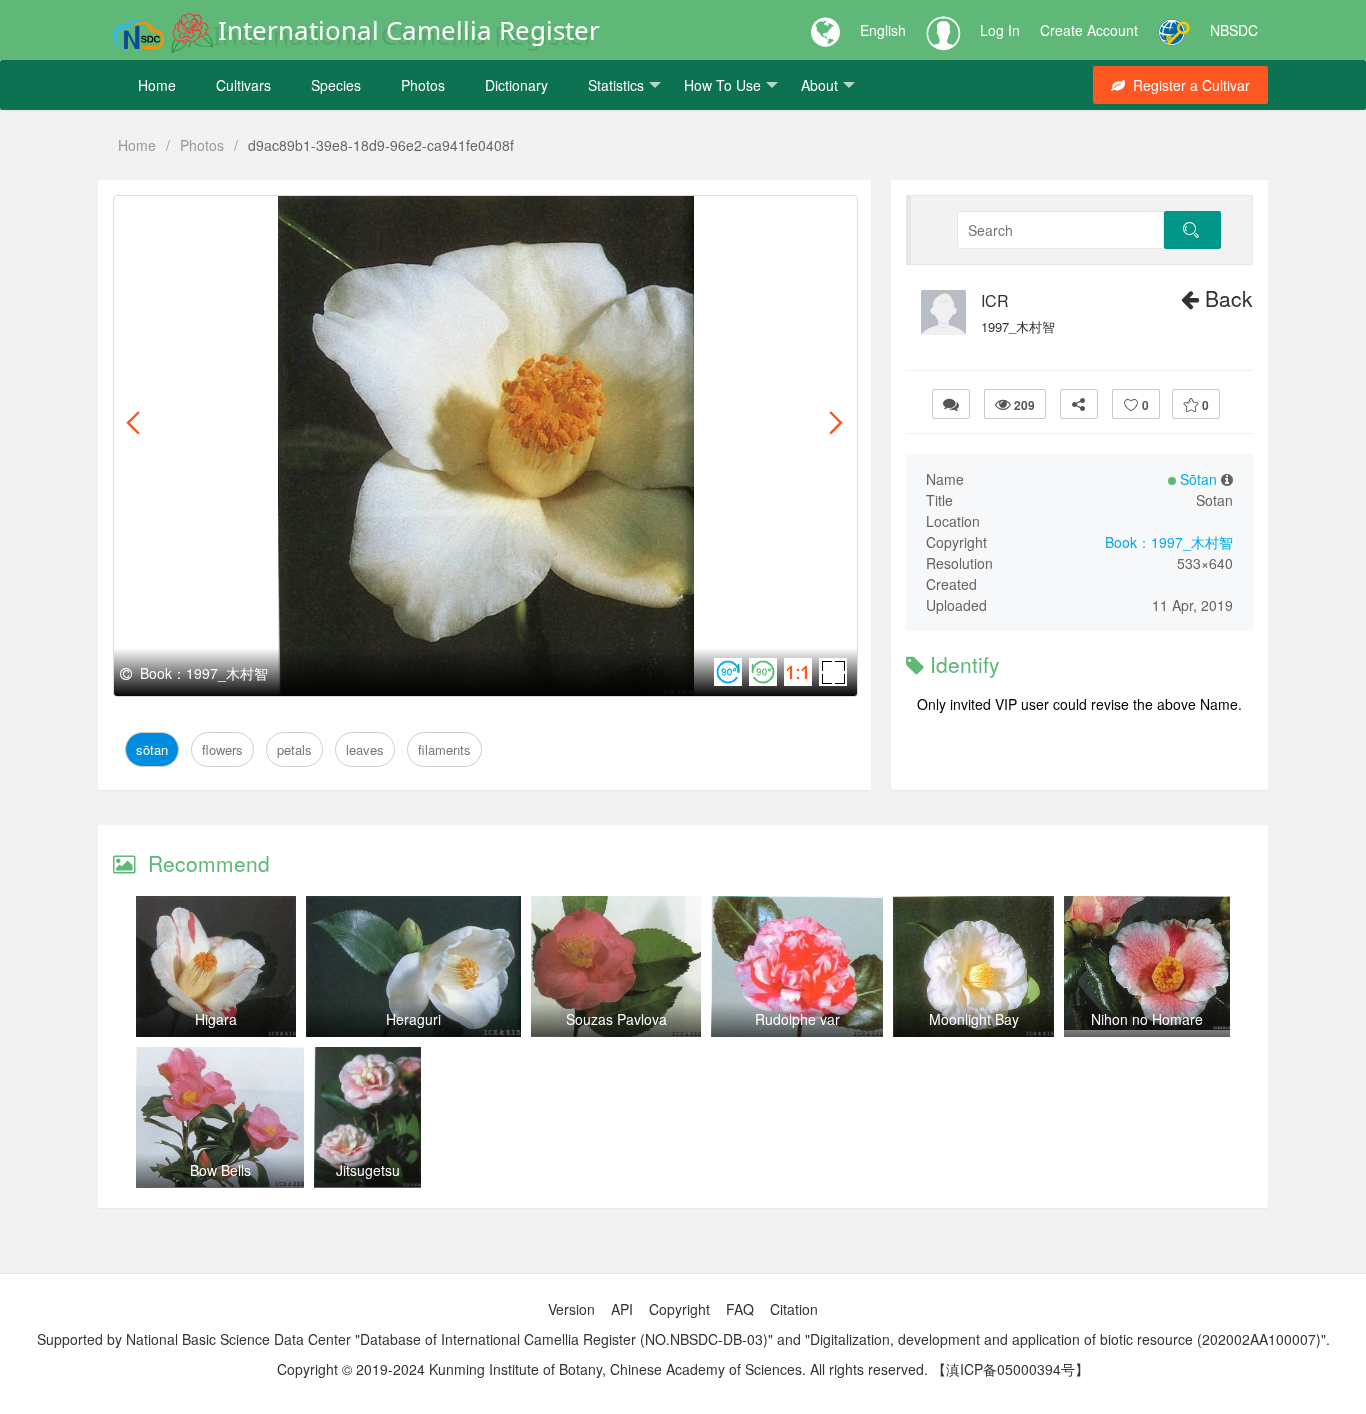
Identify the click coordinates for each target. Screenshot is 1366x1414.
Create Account (1089, 30)
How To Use (722, 85)
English (883, 30)
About (819, 85)
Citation (794, 1309)
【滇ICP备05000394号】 (1010, 1369)
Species (336, 85)
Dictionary (516, 85)
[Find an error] (951, 404)
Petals (265, 218)
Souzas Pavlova (616, 1019)
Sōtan (149, 218)
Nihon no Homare (1147, 1019)
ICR (995, 301)
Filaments (391, 218)
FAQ (740, 1309)
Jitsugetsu (368, 1170)
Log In (1000, 30)
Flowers (206, 218)
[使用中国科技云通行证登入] (1174, 30)
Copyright (679, 1309)
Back (1226, 298)
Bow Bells (220, 1170)
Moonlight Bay (974, 1019)
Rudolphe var (797, 1019)
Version (571, 1309)
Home (157, 85)
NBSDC (1234, 30)
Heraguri (413, 1019)
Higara (216, 1019)
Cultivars (243, 85)
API (622, 1309)
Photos (423, 85)
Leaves (322, 218)
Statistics (616, 85)
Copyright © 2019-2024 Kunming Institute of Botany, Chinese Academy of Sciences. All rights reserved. (602, 1369)
